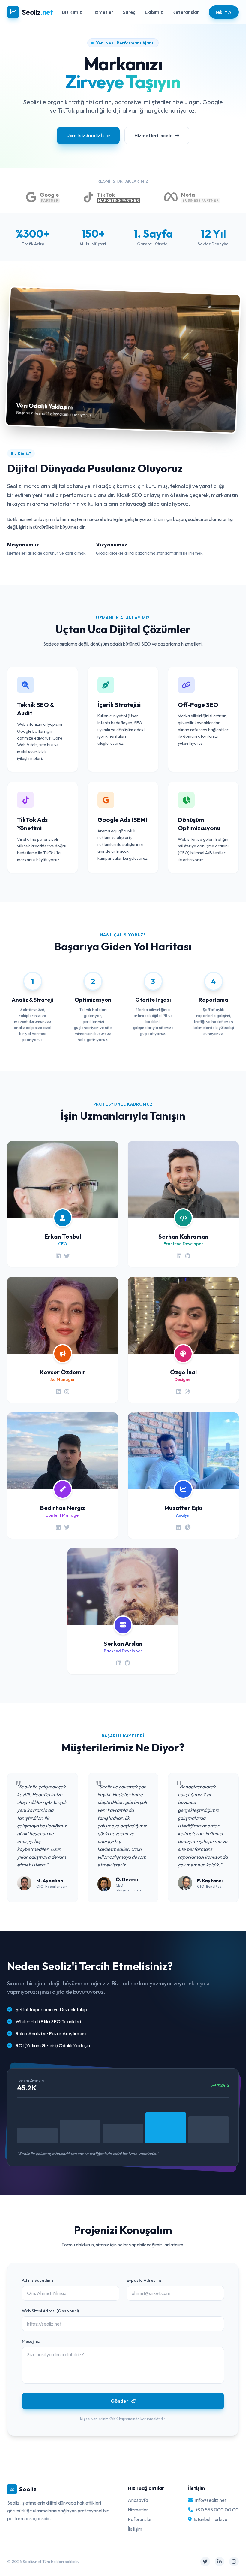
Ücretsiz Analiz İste (88, 135)
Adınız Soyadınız (38, 2280)
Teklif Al (224, 12)
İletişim (135, 2529)
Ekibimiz (154, 12)
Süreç (129, 12)
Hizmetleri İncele (154, 135)
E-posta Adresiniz (144, 2280)
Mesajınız (31, 2341)
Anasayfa (138, 2500)
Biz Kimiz (72, 12)
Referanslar (186, 12)
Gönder (120, 2401)
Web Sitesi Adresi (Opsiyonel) (50, 2311)
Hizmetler (102, 12)
